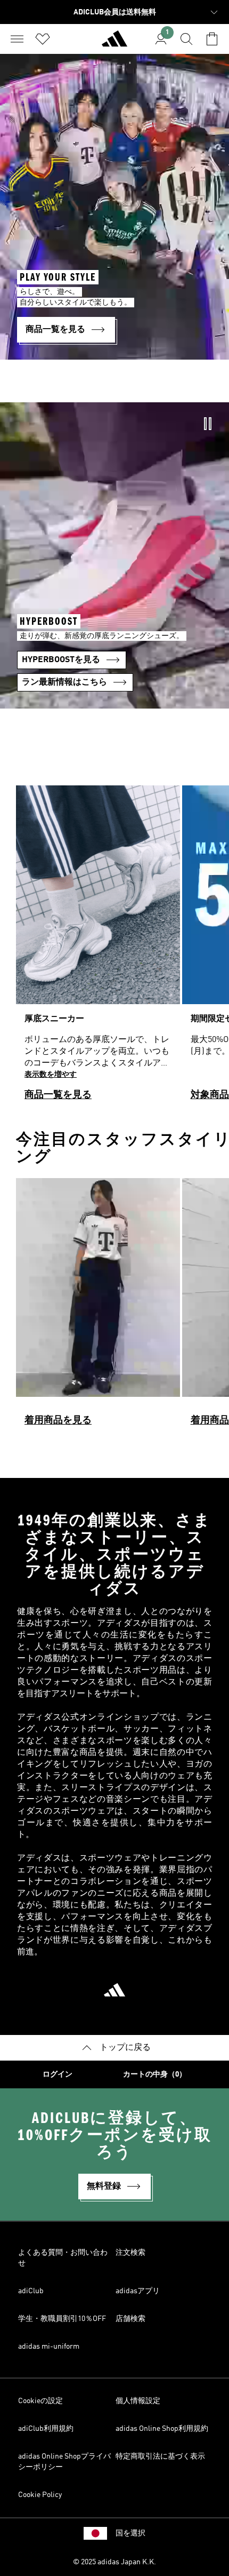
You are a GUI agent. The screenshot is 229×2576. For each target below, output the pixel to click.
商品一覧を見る (58, 1095)
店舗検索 (130, 2319)
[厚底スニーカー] (98, 948)
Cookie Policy (40, 2495)
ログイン (58, 2074)
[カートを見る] (212, 39)
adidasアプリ (138, 2291)
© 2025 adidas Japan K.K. (114, 2562)
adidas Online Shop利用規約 (162, 2429)
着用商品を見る (58, 1420)
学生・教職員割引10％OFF (62, 2319)
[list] (114, 948)
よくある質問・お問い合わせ (63, 2258)
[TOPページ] (114, 43)
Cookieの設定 (40, 2401)
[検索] (186, 39)
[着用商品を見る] (98, 1307)
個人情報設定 (138, 2401)
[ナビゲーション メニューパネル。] (17, 39)
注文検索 (130, 2253)
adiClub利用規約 (46, 2429)
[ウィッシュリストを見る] (43, 39)
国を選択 (130, 2533)
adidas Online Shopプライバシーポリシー (64, 2462)
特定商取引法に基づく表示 (160, 2456)
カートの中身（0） (155, 2074)
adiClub (31, 2291)
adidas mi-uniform (49, 2347)
